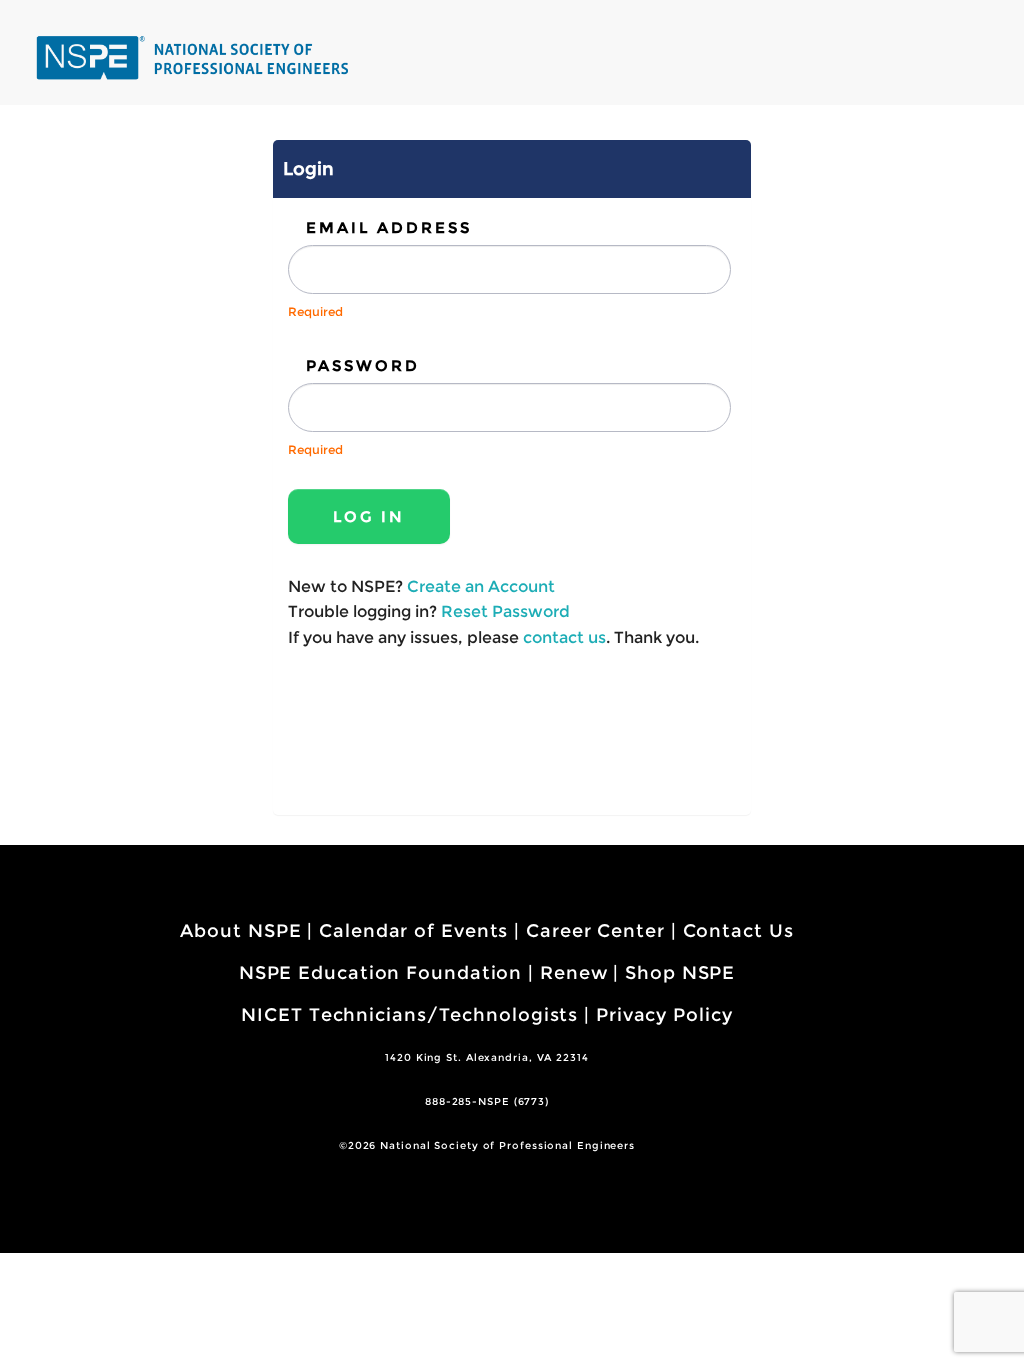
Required (315, 311)
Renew (574, 973)
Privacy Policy (664, 1015)
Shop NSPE (680, 973)
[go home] (195, 57)
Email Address (389, 227)
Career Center (595, 931)
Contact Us (738, 931)
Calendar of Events (413, 931)
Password (363, 365)
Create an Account (481, 586)
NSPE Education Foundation (381, 973)
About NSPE (240, 931)
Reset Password (505, 611)
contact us (564, 637)
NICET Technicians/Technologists (409, 1015)
